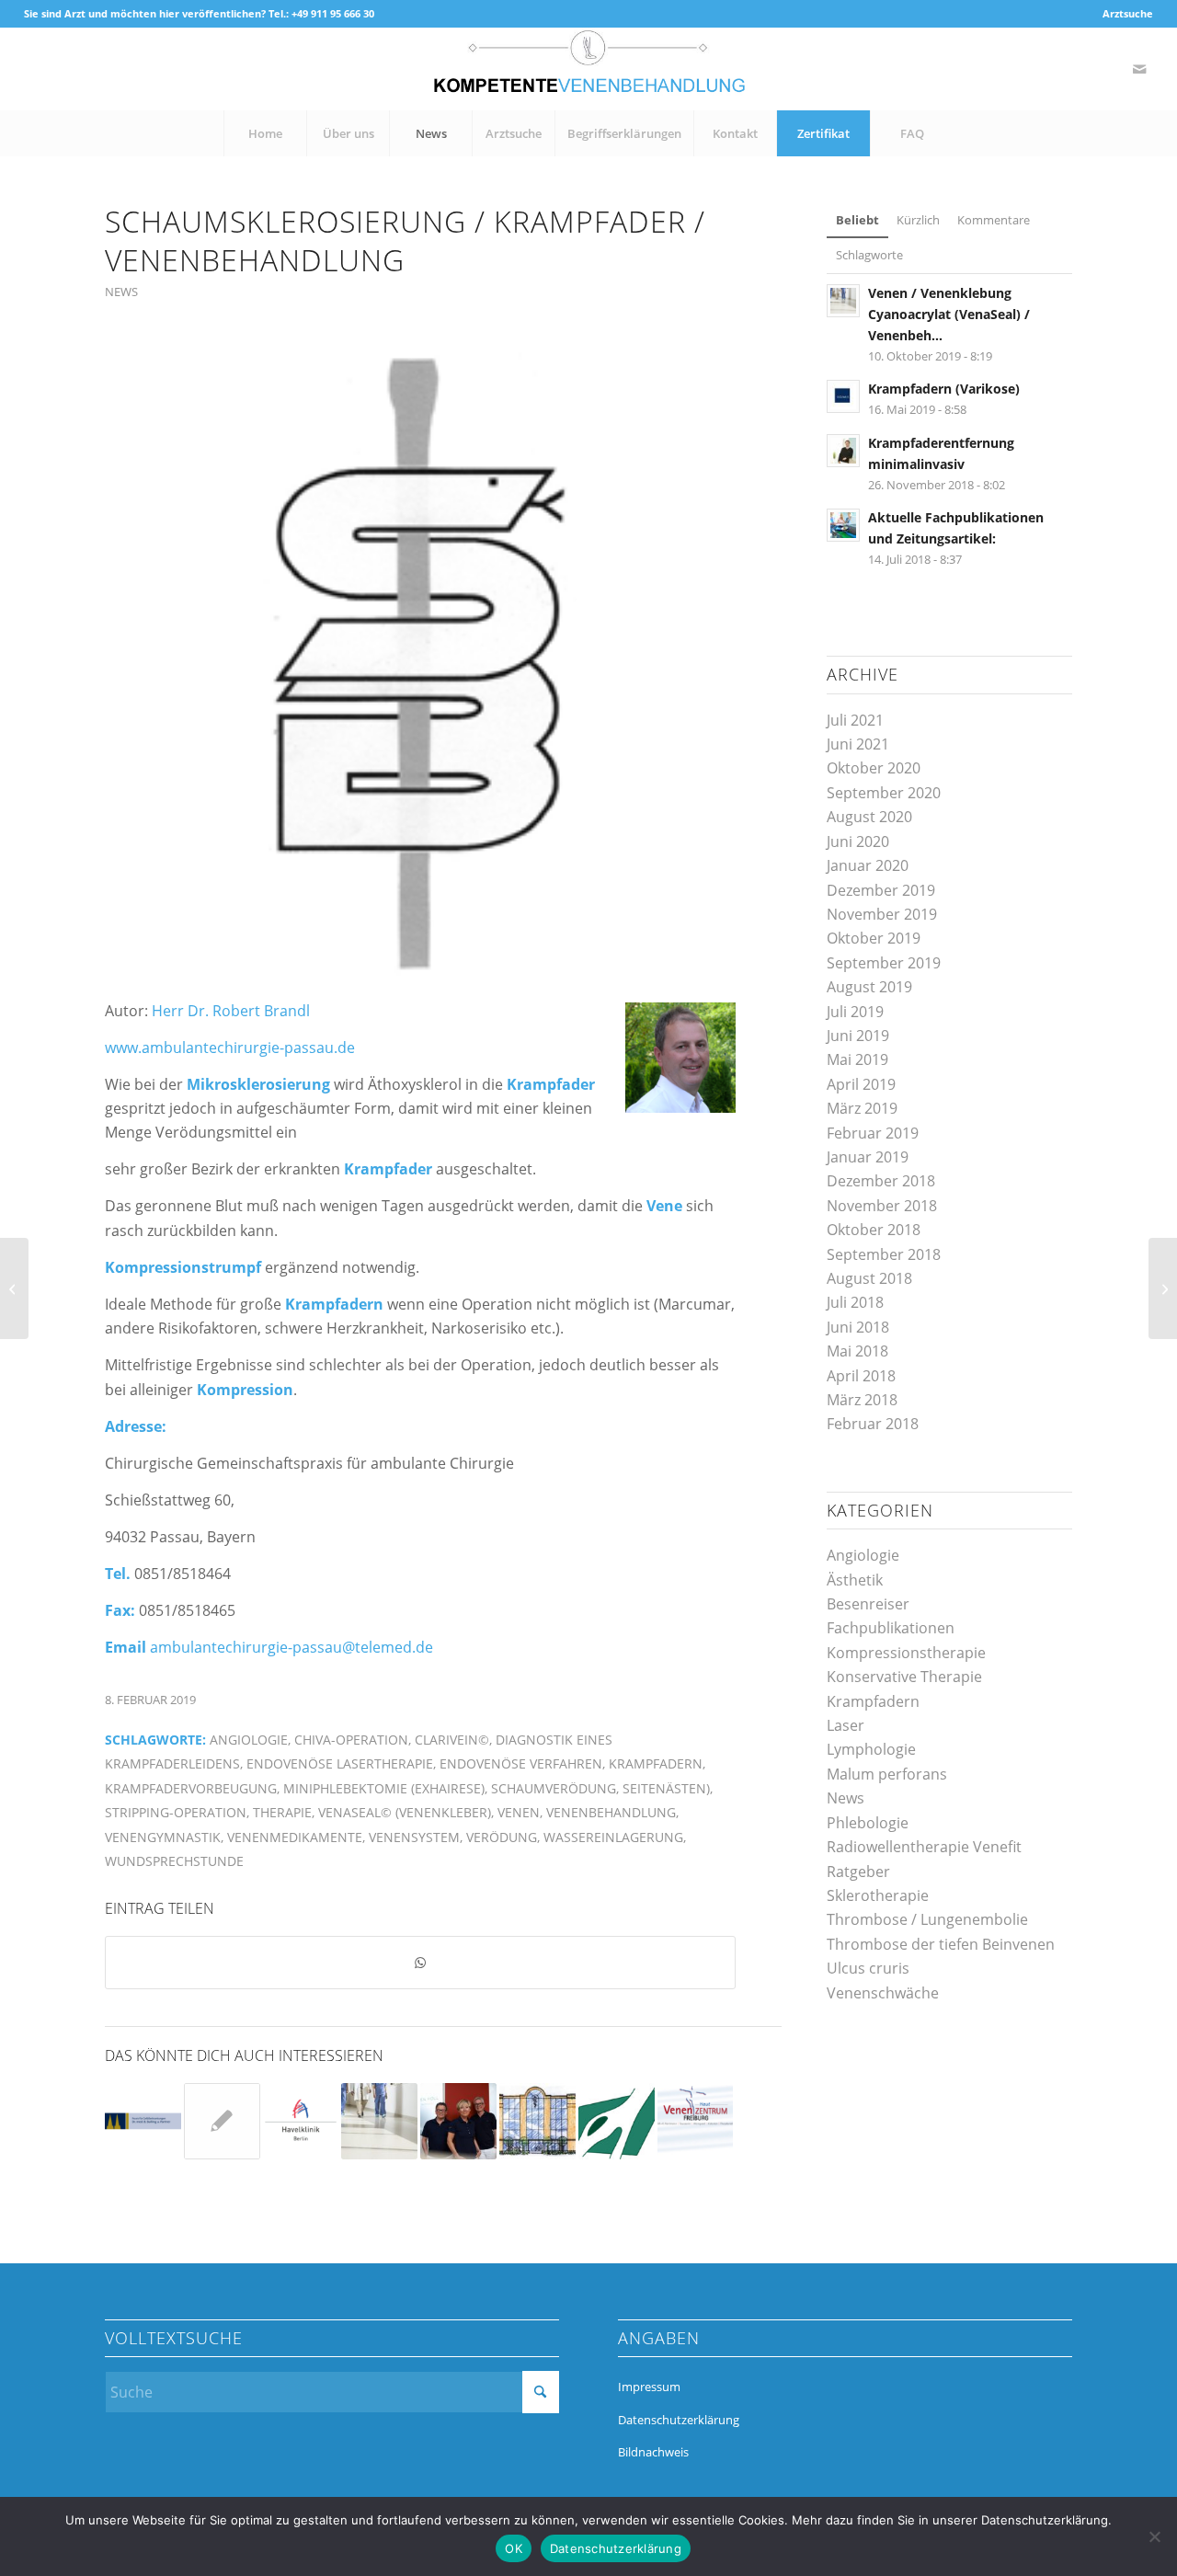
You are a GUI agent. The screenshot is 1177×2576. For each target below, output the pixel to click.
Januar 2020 (868, 865)
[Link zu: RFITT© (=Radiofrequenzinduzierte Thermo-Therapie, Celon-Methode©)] (696, 2121)
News (121, 292)
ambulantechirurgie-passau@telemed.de (291, 1647)
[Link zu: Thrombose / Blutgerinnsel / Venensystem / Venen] (379, 2121)
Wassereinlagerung (613, 1837)
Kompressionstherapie (906, 1653)
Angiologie (249, 1740)
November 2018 (882, 1206)
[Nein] (1154, 2536)
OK (514, 2548)
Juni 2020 (858, 841)
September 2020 (884, 793)
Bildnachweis (653, 2452)
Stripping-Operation (176, 1812)
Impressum (649, 2387)
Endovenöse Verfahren (521, 1763)
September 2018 (884, 1254)
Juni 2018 (858, 1327)
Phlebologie (868, 1823)
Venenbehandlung (611, 1812)
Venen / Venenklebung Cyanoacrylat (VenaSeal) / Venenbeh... (949, 314)
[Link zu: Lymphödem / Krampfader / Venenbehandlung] (537, 2121)
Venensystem (414, 1837)
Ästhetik (855, 1580)
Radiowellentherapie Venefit (924, 1847)
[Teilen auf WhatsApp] (420, 1963)
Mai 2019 (857, 1059)
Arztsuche (1128, 13)
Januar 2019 (868, 1157)
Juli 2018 (855, 1302)
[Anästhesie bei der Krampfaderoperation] (1163, 1288)
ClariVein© (452, 1740)
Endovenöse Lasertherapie (340, 1763)
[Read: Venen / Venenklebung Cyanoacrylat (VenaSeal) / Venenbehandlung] (843, 301)
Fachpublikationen (891, 1628)
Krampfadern (656, 1763)
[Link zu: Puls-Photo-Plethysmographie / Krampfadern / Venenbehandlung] (617, 2121)
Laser (846, 1725)
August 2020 (869, 817)
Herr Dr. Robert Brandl (231, 1011)
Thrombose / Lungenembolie (927, 1919)
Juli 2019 (855, 1012)
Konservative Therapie (904, 1677)
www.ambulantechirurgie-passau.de (230, 1048)
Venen (519, 1812)
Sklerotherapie (878, 1895)
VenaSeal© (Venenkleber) (405, 1812)
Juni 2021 (858, 744)
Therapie (282, 1812)
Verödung (502, 1837)
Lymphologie (871, 1749)
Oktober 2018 (874, 1230)
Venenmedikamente (295, 1837)
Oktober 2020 (874, 768)
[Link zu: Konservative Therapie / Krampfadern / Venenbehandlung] (143, 2121)
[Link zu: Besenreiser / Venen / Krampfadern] (301, 2121)
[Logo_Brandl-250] (420, 661)
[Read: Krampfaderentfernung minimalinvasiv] (843, 451)
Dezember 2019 (881, 890)
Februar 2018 (873, 1424)
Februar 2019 (873, 1133)
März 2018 (862, 1400)
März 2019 (862, 1108)
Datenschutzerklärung (679, 2420)
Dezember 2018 (881, 1181)
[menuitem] (1123, 14)
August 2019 (869, 987)
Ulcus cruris (868, 1968)
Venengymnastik (163, 1837)
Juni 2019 (858, 1036)
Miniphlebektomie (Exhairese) (384, 1788)
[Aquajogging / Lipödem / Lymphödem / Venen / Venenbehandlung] (14, 1288)
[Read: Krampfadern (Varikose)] (843, 396)
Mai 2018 (857, 1351)
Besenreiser (868, 1604)
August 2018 (869, 1278)
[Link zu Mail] (1139, 69)
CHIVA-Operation (351, 1740)
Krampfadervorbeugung (191, 1788)
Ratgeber (858, 1872)
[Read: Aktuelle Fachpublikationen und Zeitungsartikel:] (843, 525)
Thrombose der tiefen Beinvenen (941, 1944)
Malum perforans (887, 1774)
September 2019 (884, 963)
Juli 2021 (855, 720)
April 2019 (861, 1084)
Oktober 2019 (874, 938)
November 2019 (882, 914)
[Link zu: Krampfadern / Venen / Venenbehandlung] (222, 2121)
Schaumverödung (554, 1788)
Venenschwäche (883, 1993)
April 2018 (861, 1376)
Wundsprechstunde (174, 1861)
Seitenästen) (666, 1788)
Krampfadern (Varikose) (944, 389)
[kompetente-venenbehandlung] (588, 69)
